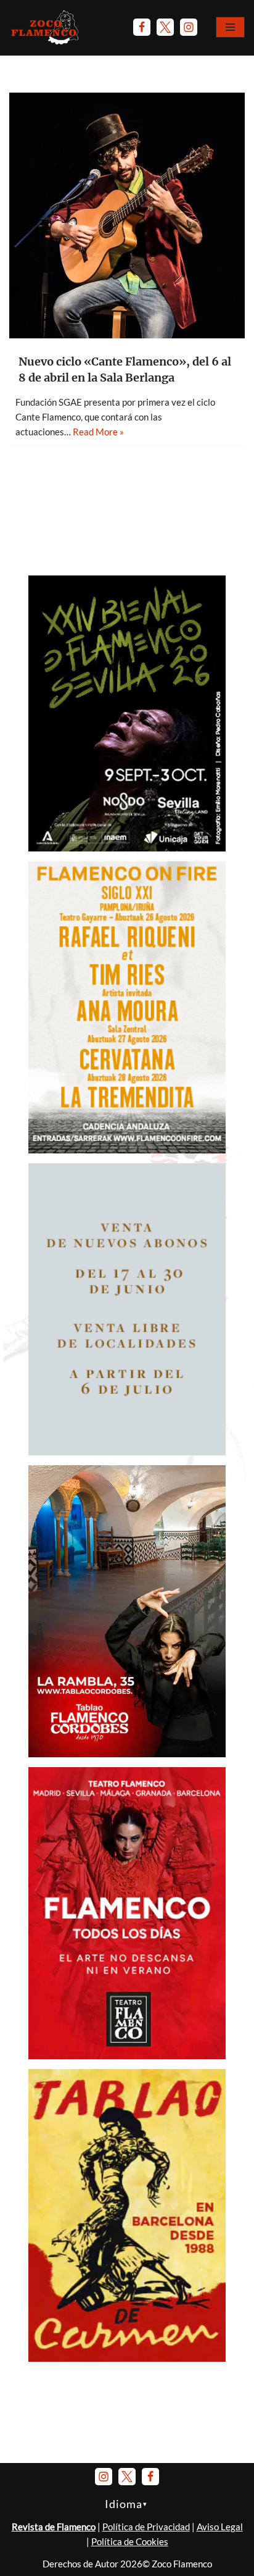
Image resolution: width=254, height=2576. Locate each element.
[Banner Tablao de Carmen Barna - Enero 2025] (127, 2358)
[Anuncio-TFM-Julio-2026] (127, 2055)
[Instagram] (189, 27)
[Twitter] (165, 27)
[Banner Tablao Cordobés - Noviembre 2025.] (127, 1754)
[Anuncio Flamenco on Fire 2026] (127, 1150)
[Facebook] (142, 27)
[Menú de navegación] (230, 27)
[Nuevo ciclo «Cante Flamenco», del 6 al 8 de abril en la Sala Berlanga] (127, 215)
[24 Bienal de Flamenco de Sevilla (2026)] (127, 848)
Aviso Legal (220, 2527)
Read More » (98, 432)
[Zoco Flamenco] (46, 27)
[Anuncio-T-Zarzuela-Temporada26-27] (127, 1452)
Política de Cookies (130, 2541)
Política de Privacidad (146, 2527)
